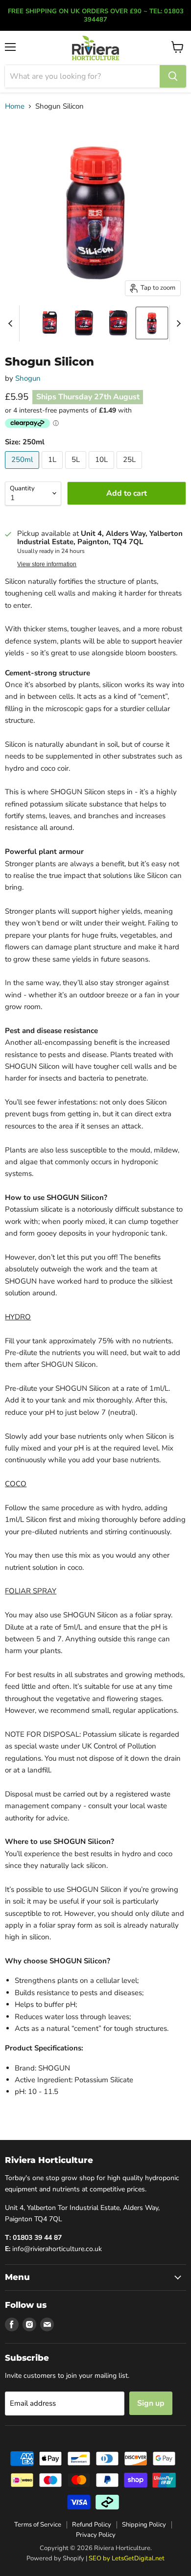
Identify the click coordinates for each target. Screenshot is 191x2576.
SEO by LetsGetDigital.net (127, 2558)
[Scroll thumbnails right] (177, 323)
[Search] (173, 76)
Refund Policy (92, 2525)
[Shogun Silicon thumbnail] (49, 323)
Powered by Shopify (55, 2558)
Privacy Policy (96, 2535)
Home (15, 106)
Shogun (28, 378)
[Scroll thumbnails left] (12, 323)
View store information (47, 564)
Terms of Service (38, 2525)
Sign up (151, 2403)
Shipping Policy (144, 2525)
